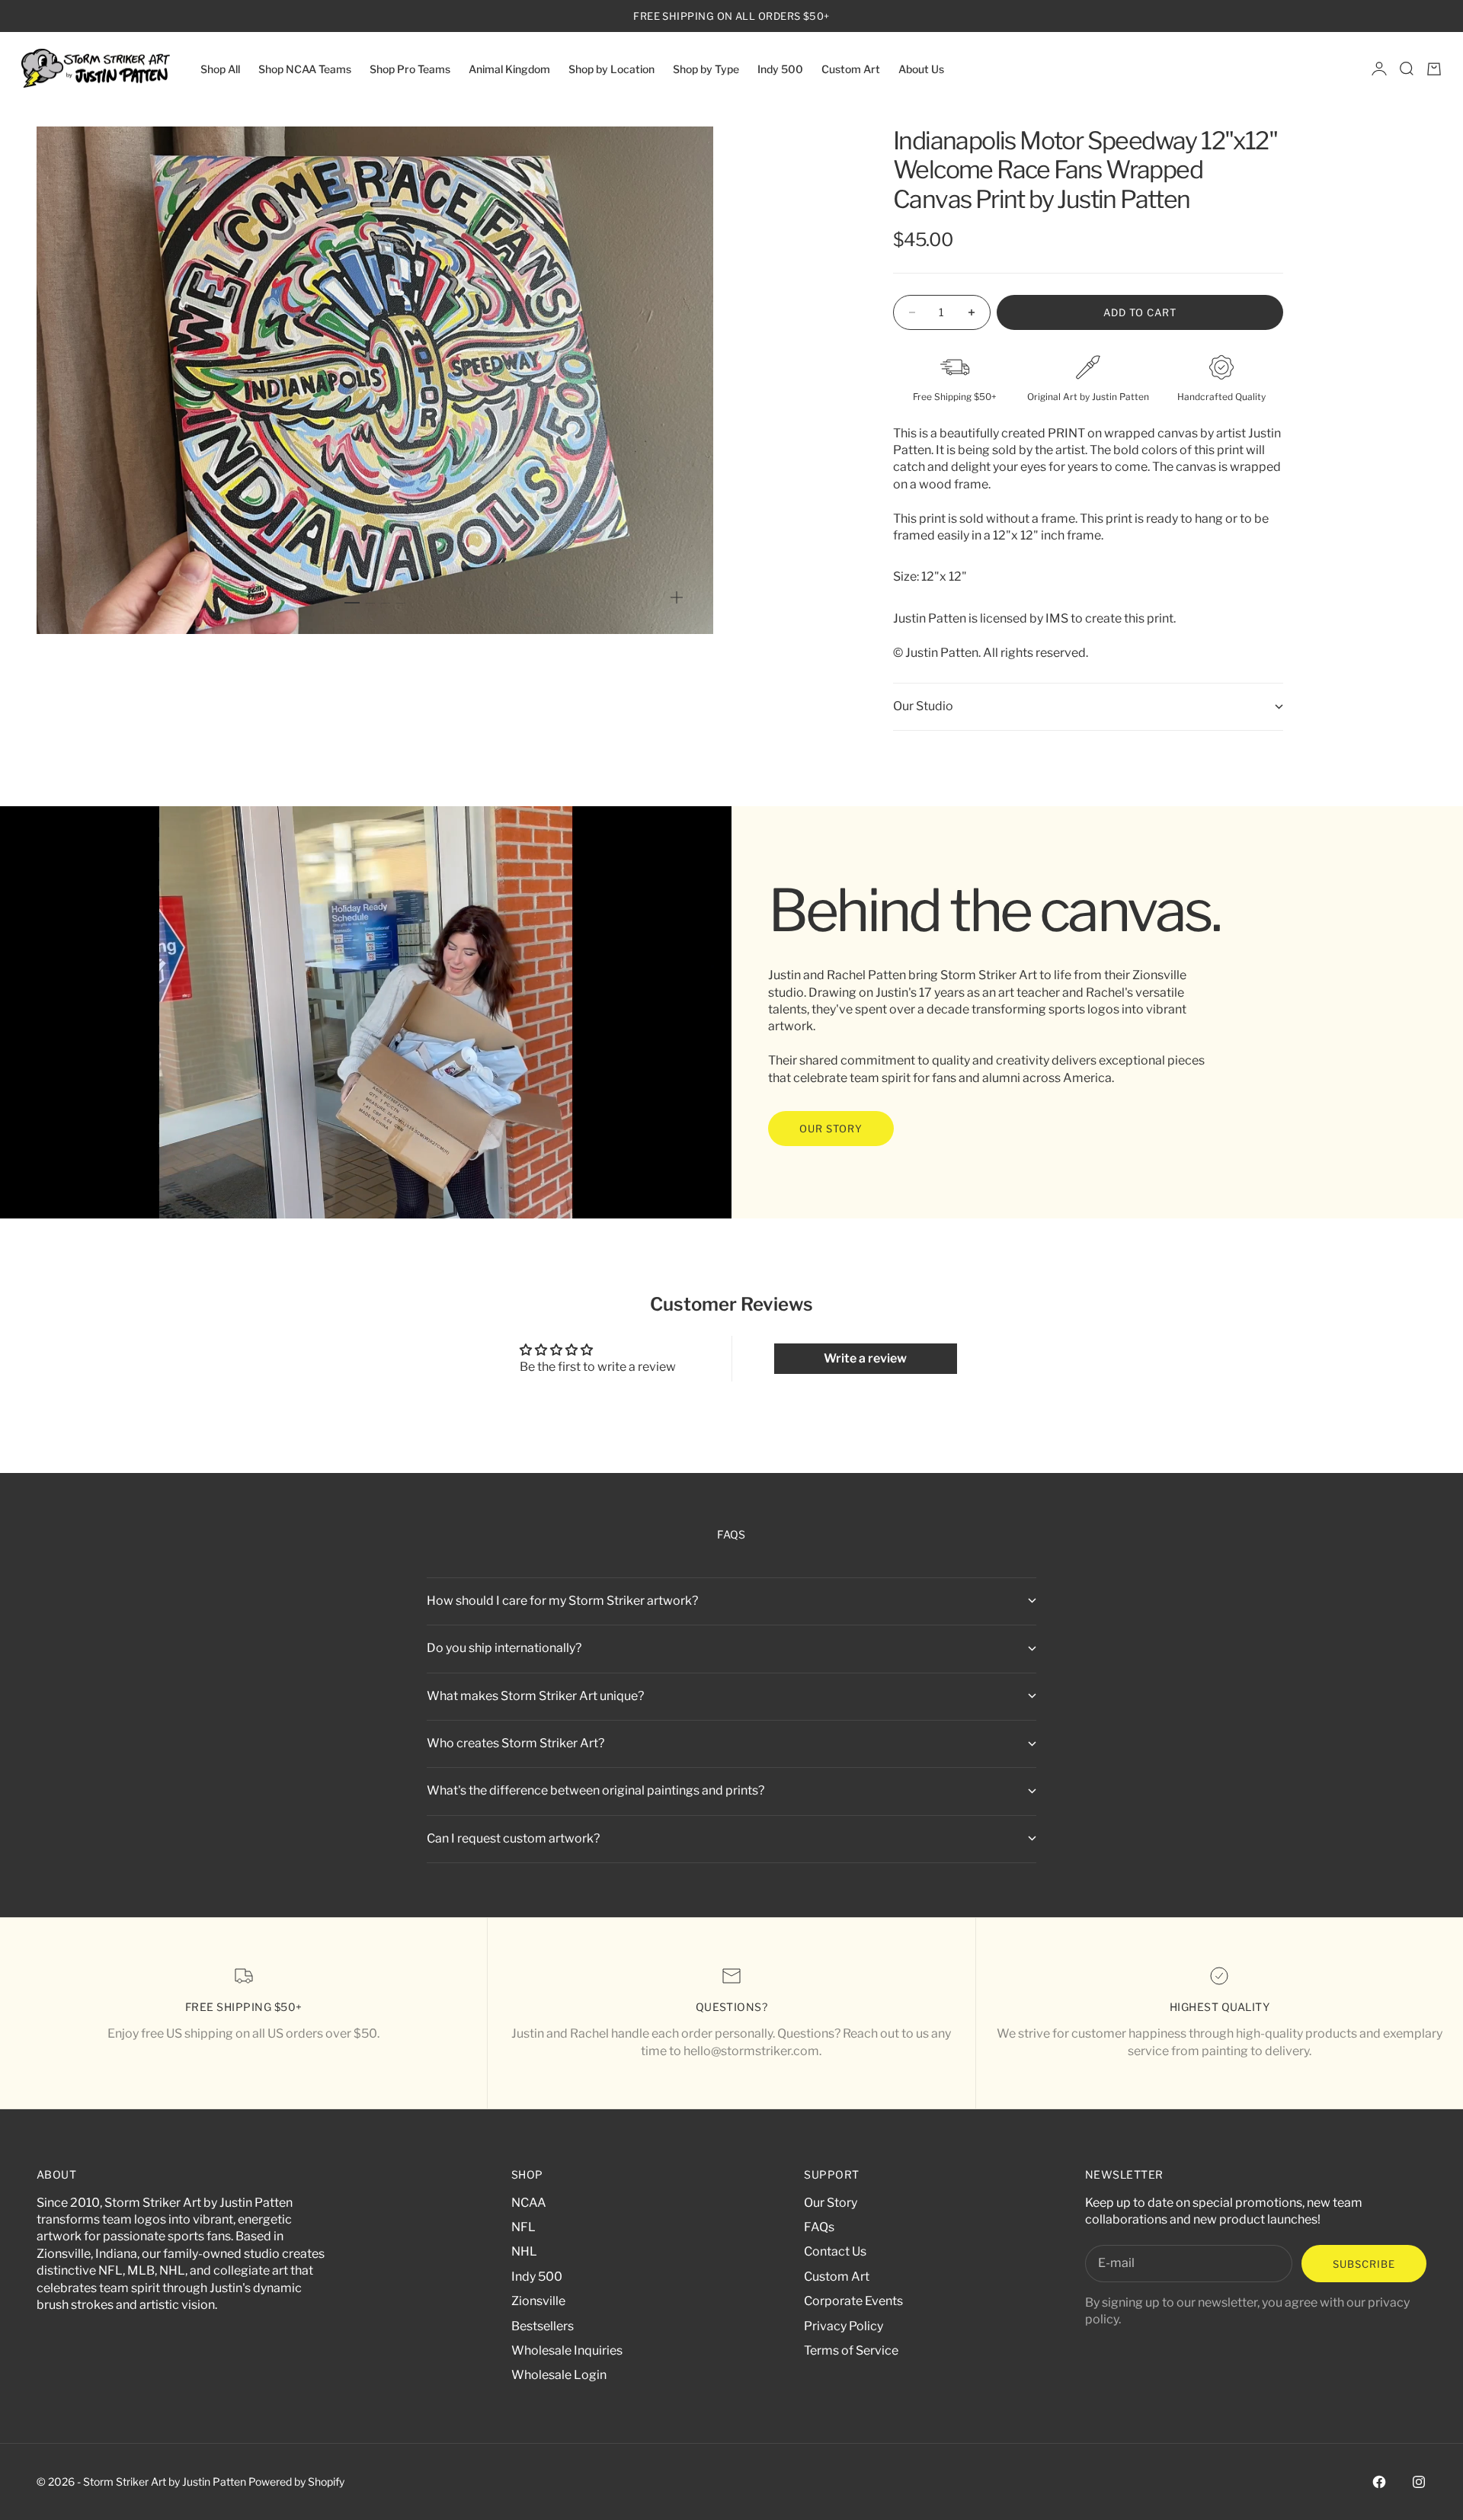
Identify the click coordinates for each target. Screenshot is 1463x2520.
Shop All (220, 68)
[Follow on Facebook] (1379, 2482)
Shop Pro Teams (410, 68)
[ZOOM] (677, 597)
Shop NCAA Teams (305, 68)
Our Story (831, 2203)
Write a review (865, 1358)
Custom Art (851, 68)
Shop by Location (611, 68)
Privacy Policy (844, 2326)
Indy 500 (780, 68)
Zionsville (538, 2301)
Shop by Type (706, 68)
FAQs (819, 2227)
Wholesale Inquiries (567, 2350)
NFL (523, 2227)
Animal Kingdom (509, 68)
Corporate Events (853, 2301)
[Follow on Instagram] (1419, 2482)
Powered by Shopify (296, 2482)
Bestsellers (543, 2326)
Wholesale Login (559, 2375)
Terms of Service (851, 2350)
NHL (524, 2251)
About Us (921, 68)
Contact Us (835, 2251)
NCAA (529, 2203)
